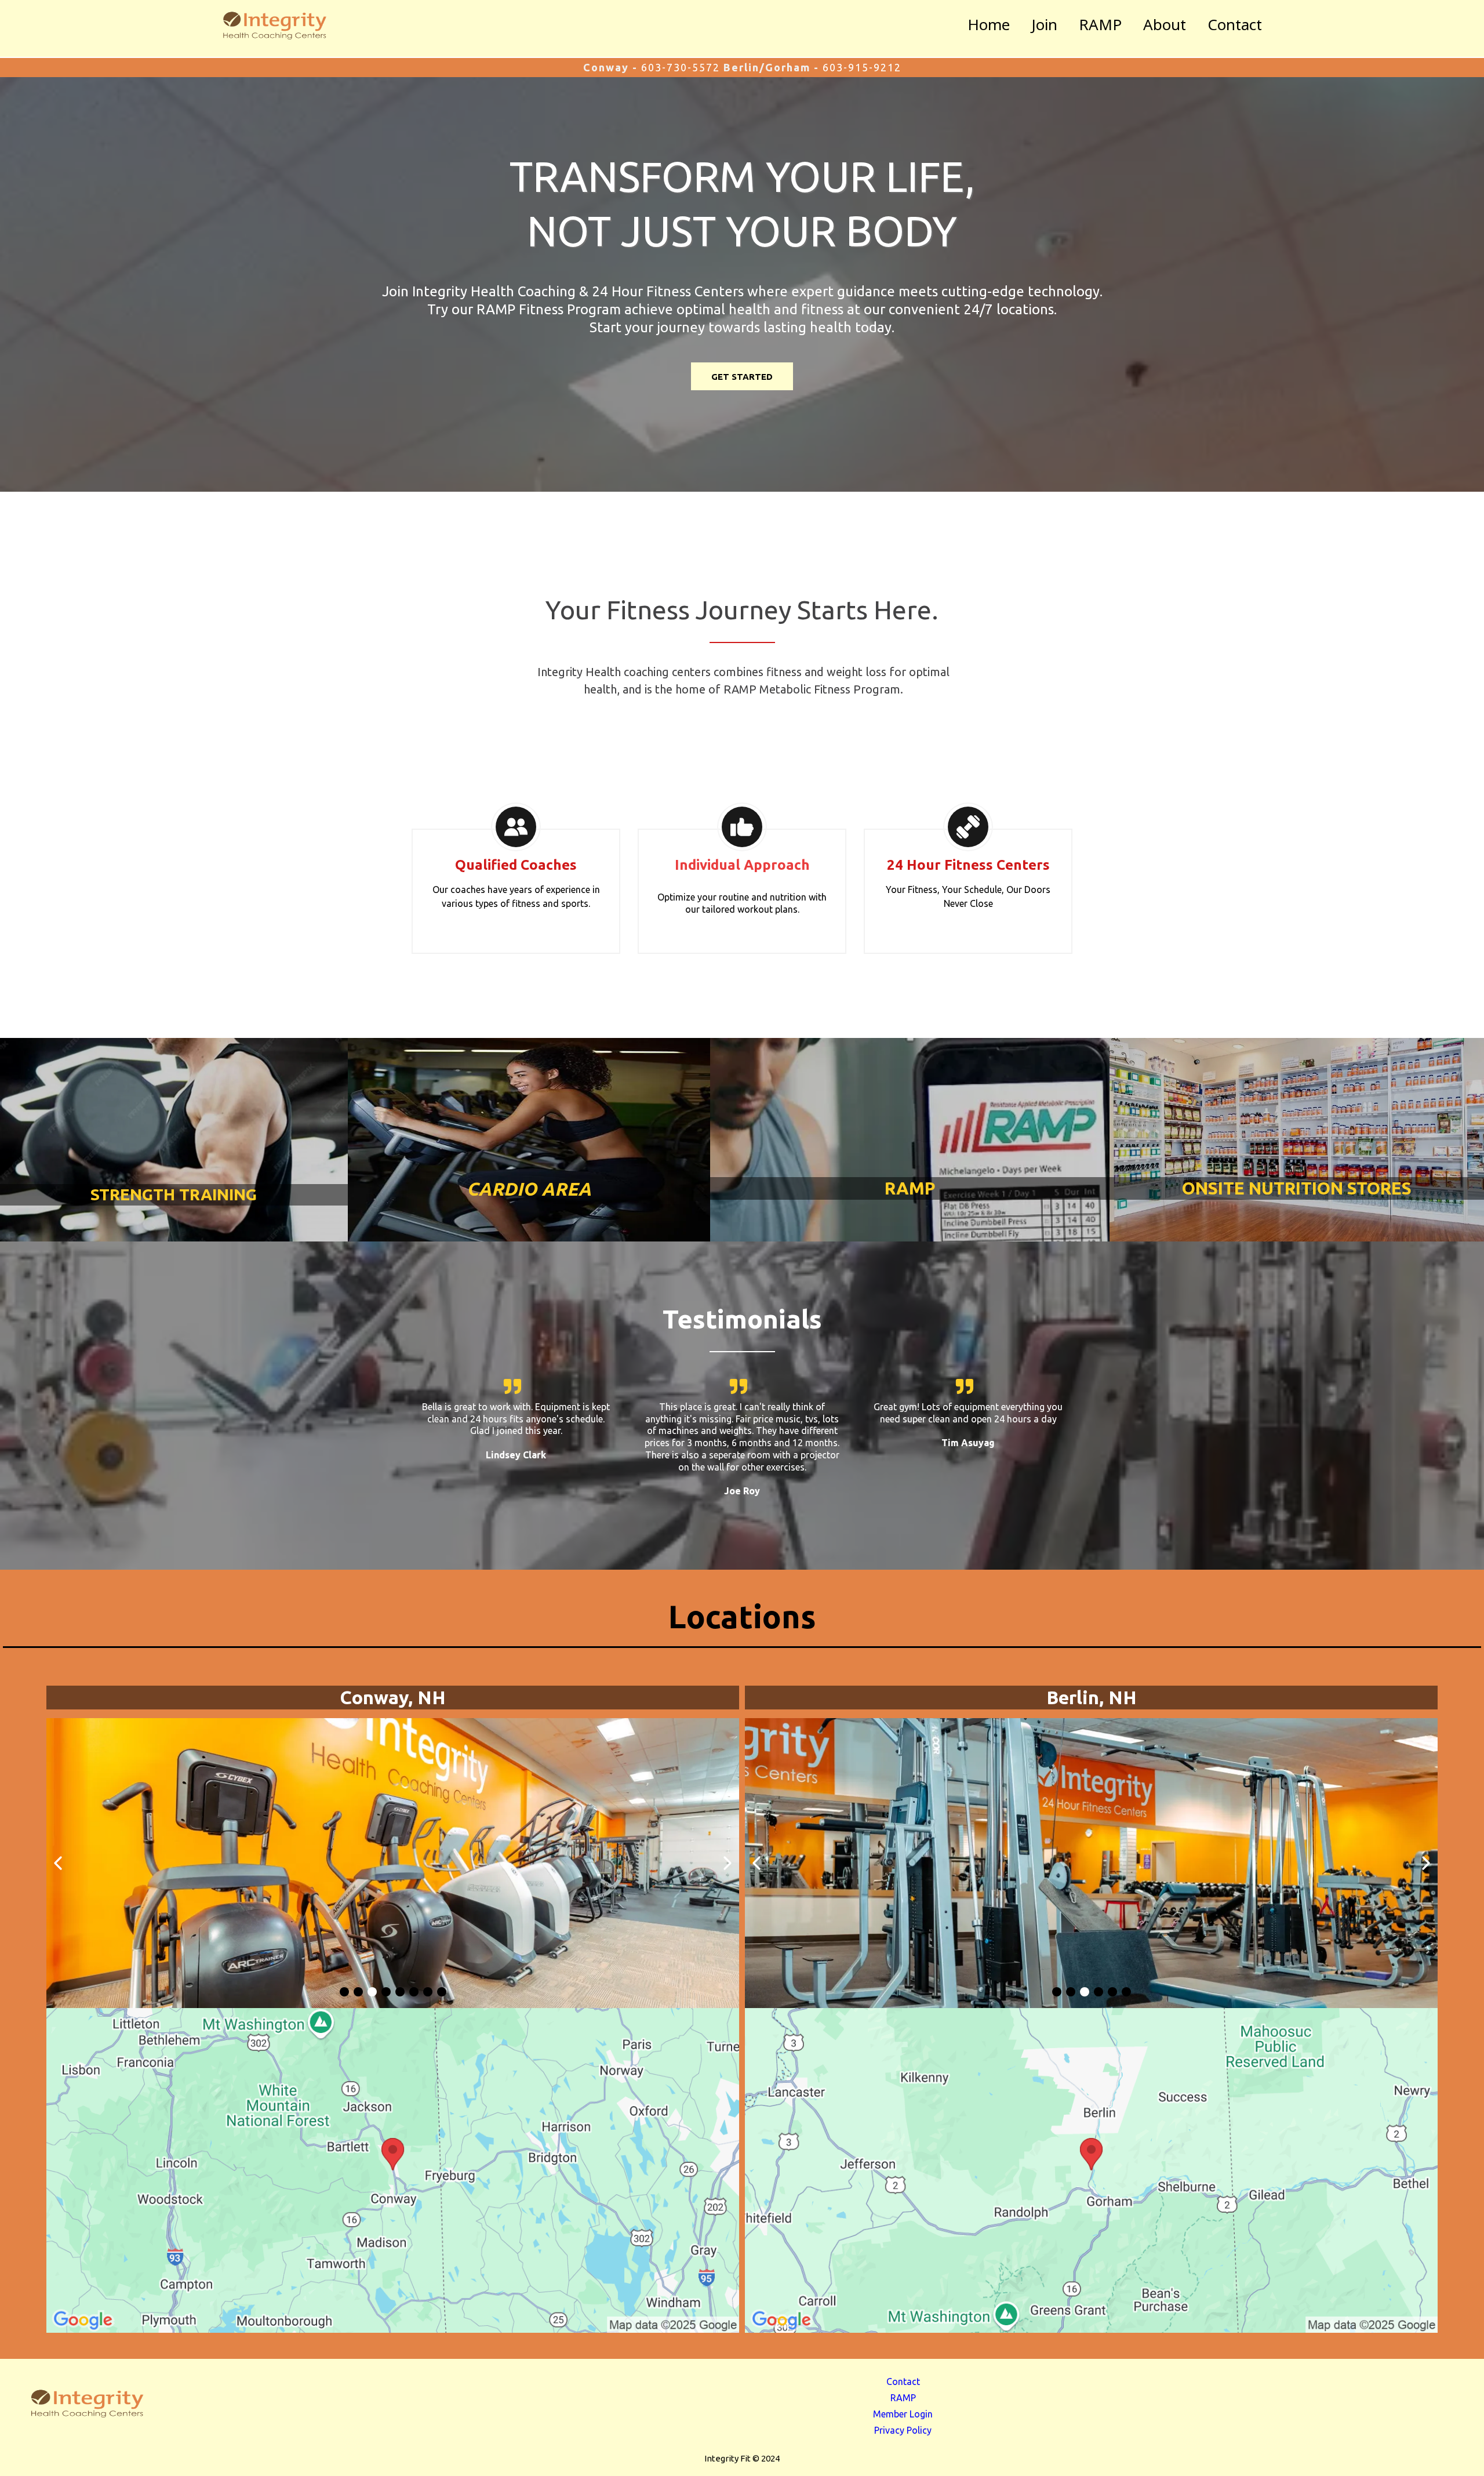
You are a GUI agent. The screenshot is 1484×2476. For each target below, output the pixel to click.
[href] (393, 2170)
